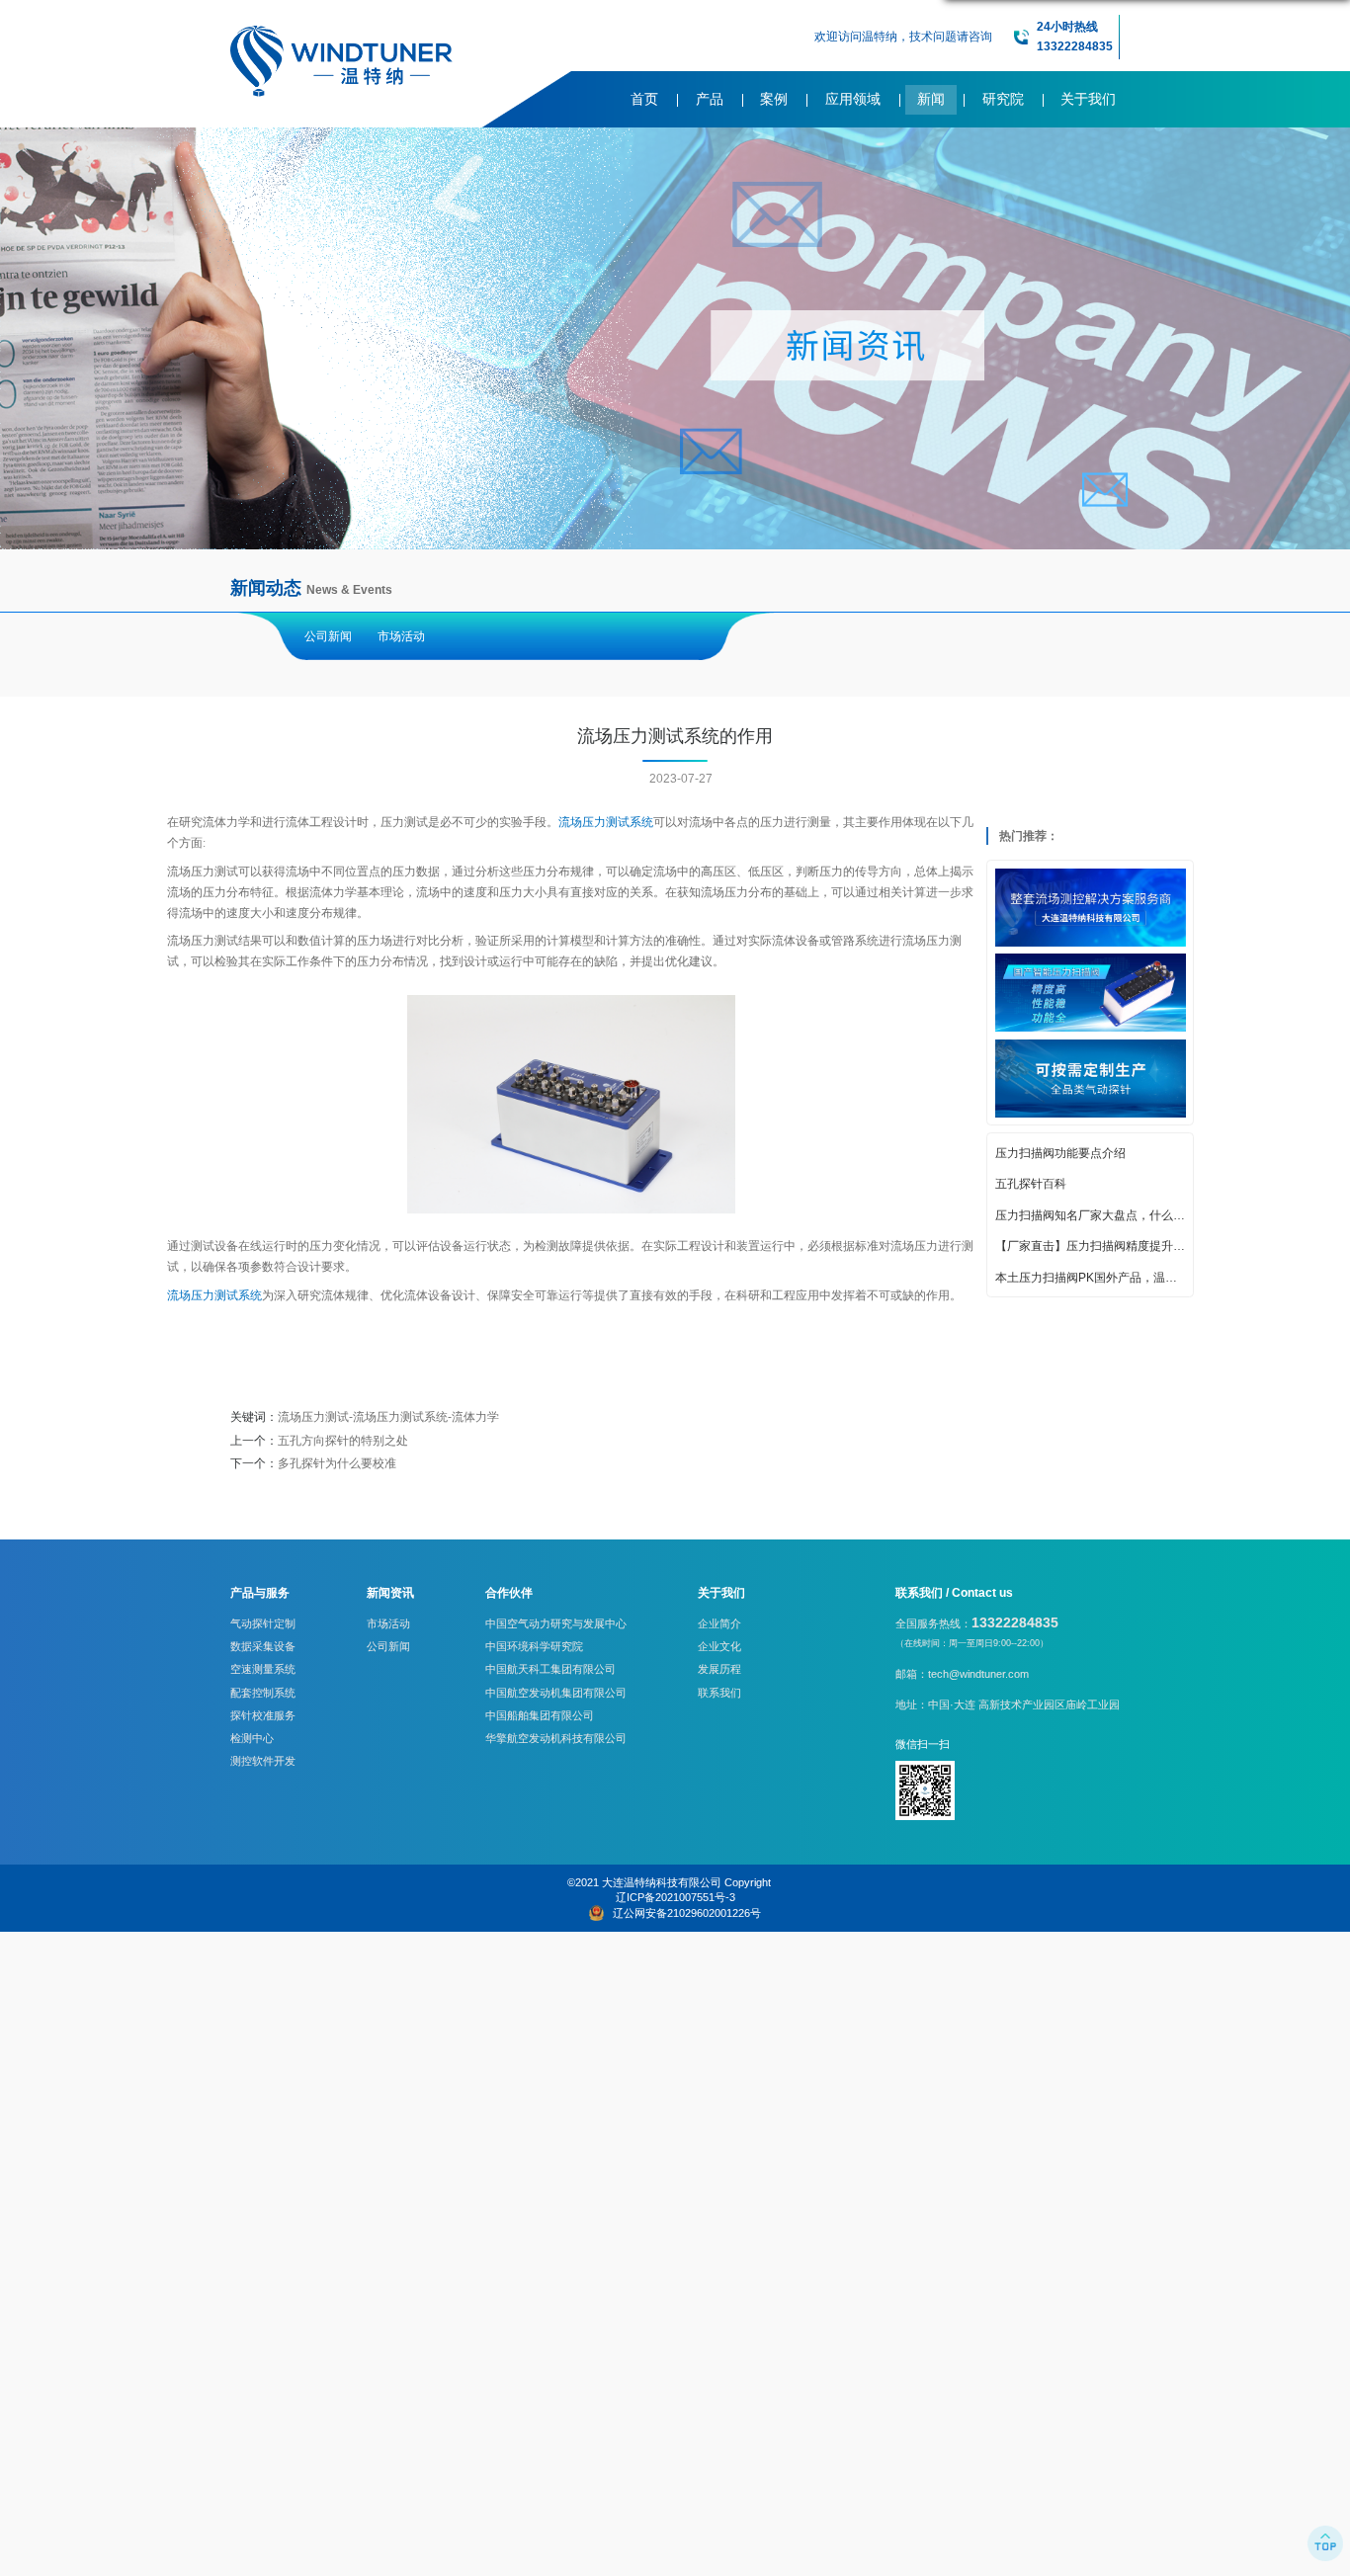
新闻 (931, 99)
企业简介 (719, 1623)
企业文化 (719, 1646)
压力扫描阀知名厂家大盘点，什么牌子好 (1091, 1215)
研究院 (1003, 99)
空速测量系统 (263, 1669)
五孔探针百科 (1031, 1185)
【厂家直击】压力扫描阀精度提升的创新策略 (1091, 1247)
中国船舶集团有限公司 (540, 1715)
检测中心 (252, 1738)
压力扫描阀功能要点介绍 (1060, 1153)
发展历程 (719, 1669)
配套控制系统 (263, 1693)
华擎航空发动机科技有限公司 (556, 1738)
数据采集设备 (263, 1646)
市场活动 (401, 636)
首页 (644, 99)
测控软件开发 (263, 1761)
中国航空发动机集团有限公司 (556, 1693)
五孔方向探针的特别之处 (343, 1441)
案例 (774, 99)
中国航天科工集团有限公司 (550, 1669)
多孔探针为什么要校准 (337, 1463)
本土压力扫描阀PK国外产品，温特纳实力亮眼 (1091, 1278)
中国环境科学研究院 (534, 1646)
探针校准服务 (263, 1715)
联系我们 (719, 1693)
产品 (710, 99)
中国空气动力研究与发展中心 (556, 1623)
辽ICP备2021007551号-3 (675, 1897)
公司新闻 (328, 636)
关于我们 (1088, 99)
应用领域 (853, 99)
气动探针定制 (263, 1623)
